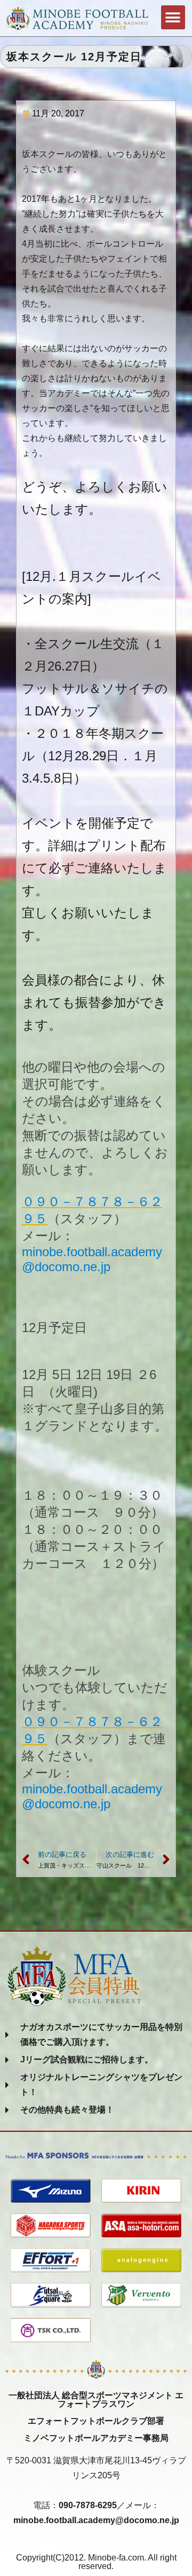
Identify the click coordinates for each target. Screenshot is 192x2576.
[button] (173, 17)
